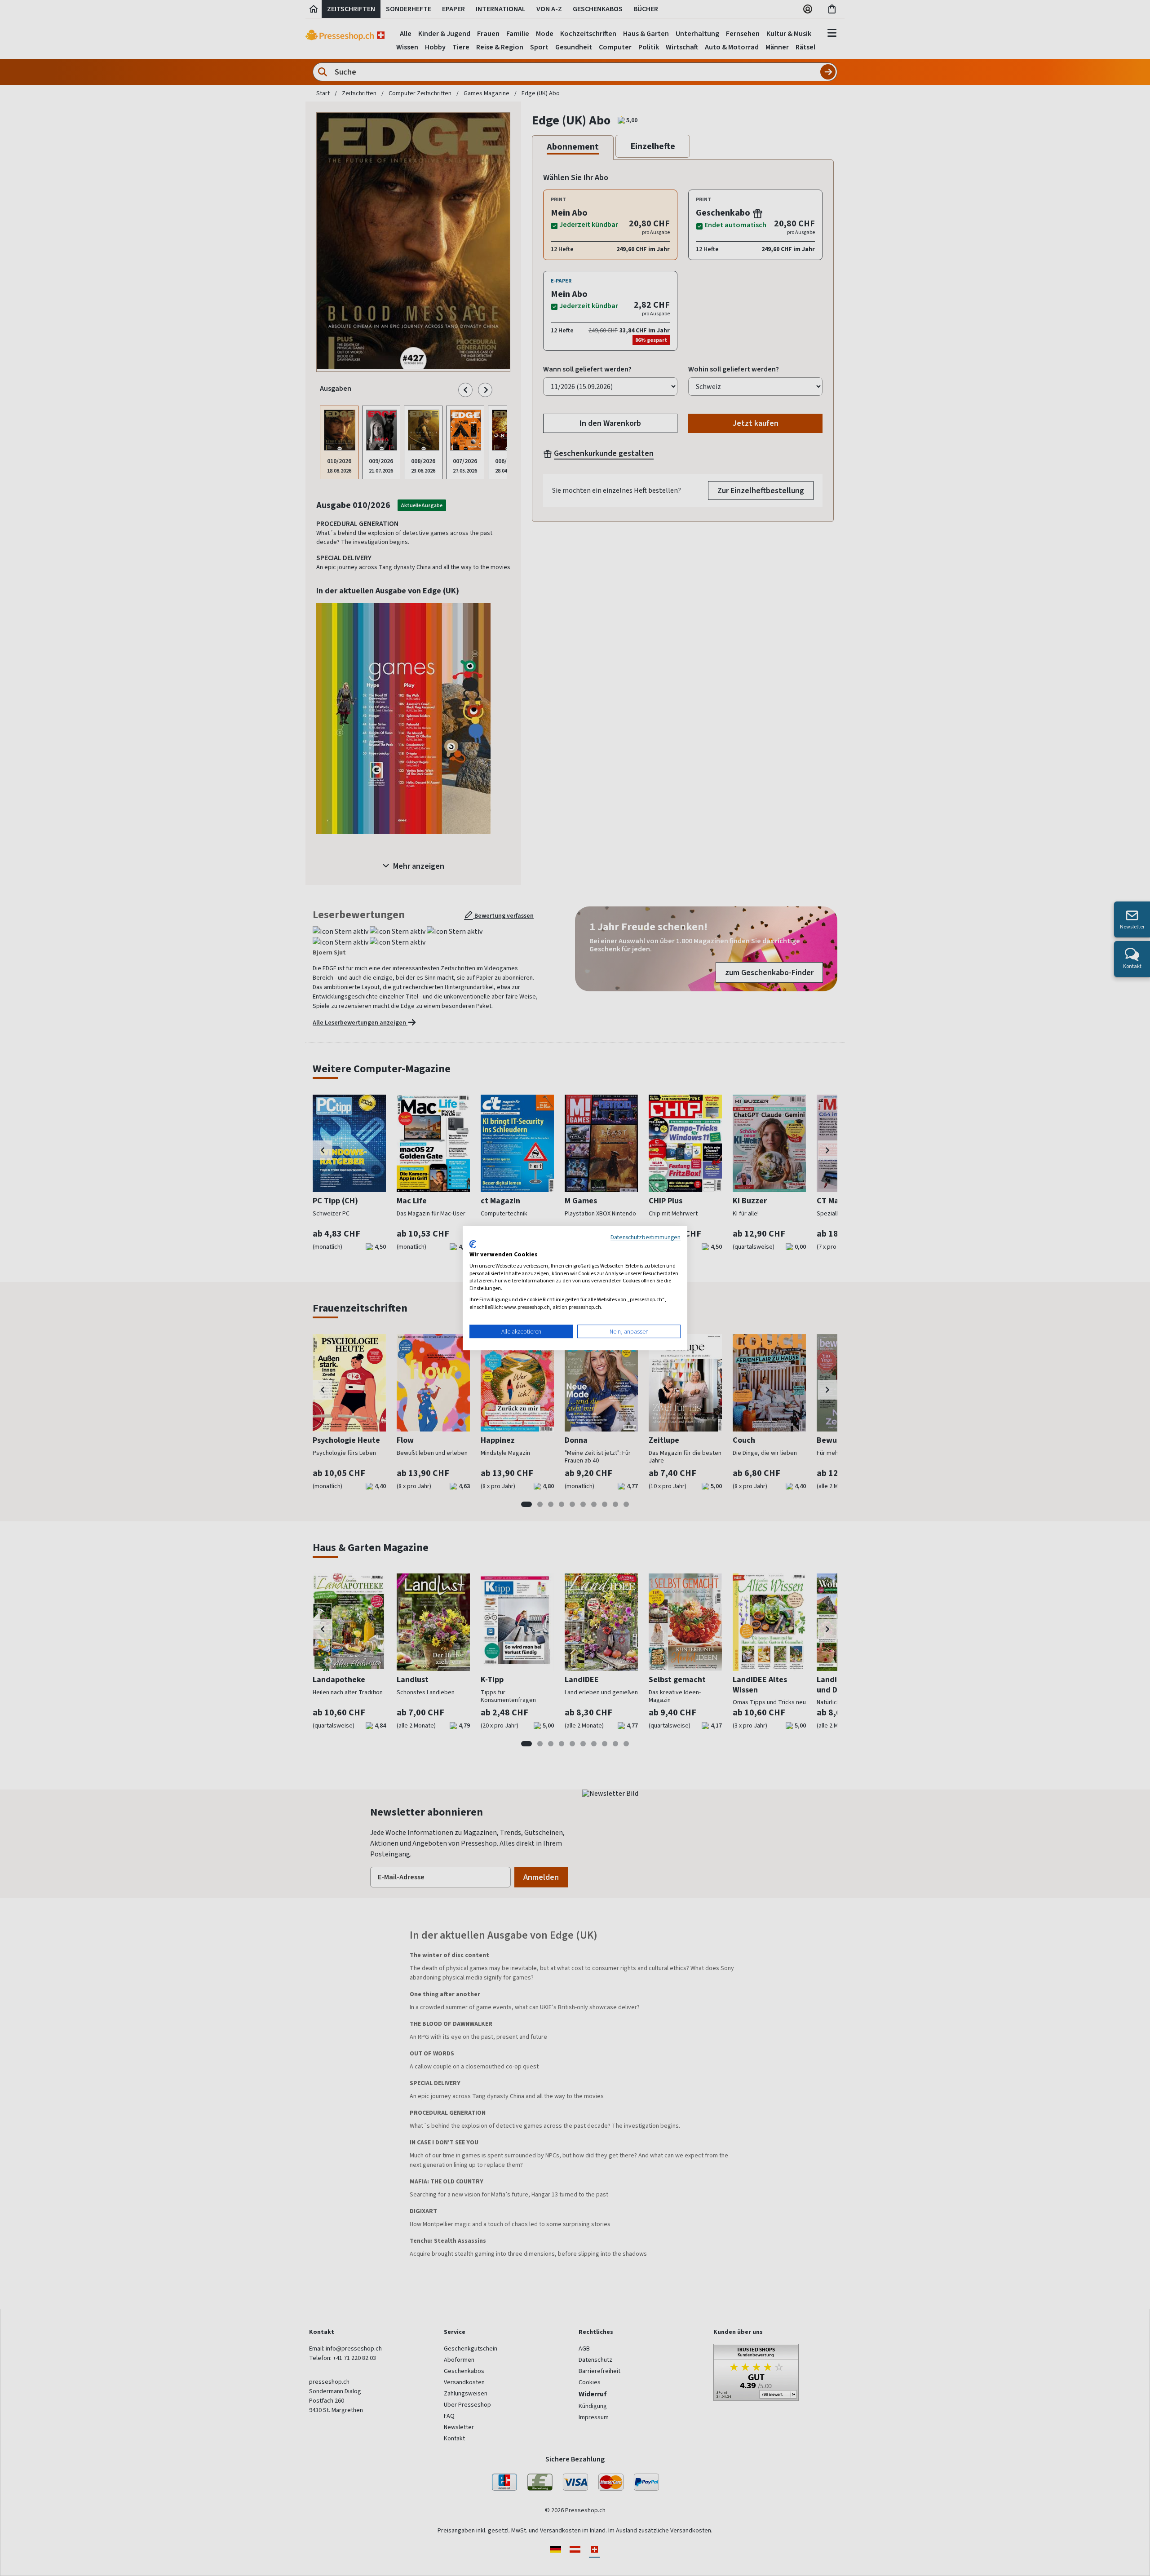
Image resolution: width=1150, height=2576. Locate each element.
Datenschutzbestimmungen (646, 1237)
